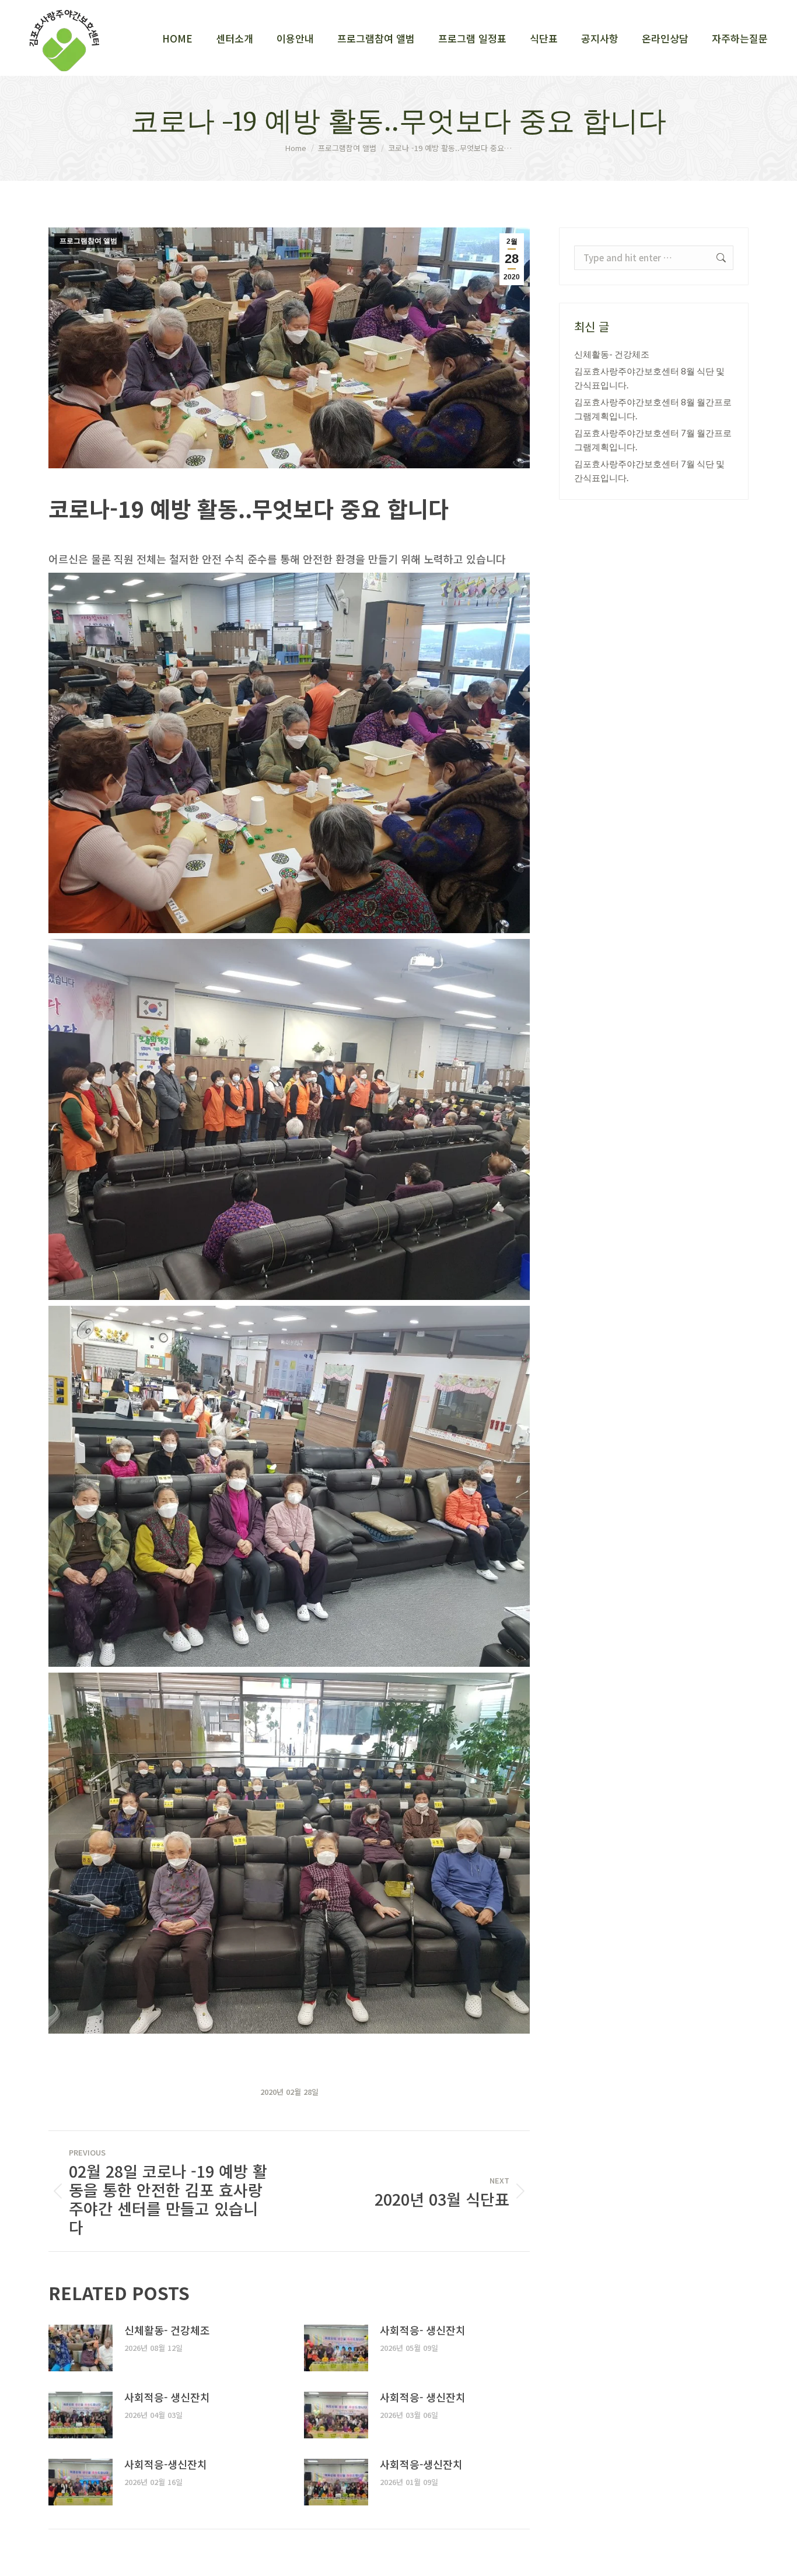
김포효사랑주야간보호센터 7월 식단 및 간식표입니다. (649, 471)
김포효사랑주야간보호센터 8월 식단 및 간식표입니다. (649, 378)
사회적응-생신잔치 (166, 2464)
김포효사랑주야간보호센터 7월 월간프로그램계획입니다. (653, 440)
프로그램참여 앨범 (88, 241)
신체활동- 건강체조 (167, 2330)
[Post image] (81, 2348)
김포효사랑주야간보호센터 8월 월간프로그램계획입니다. (653, 409)
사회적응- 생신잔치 (423, 2330)
